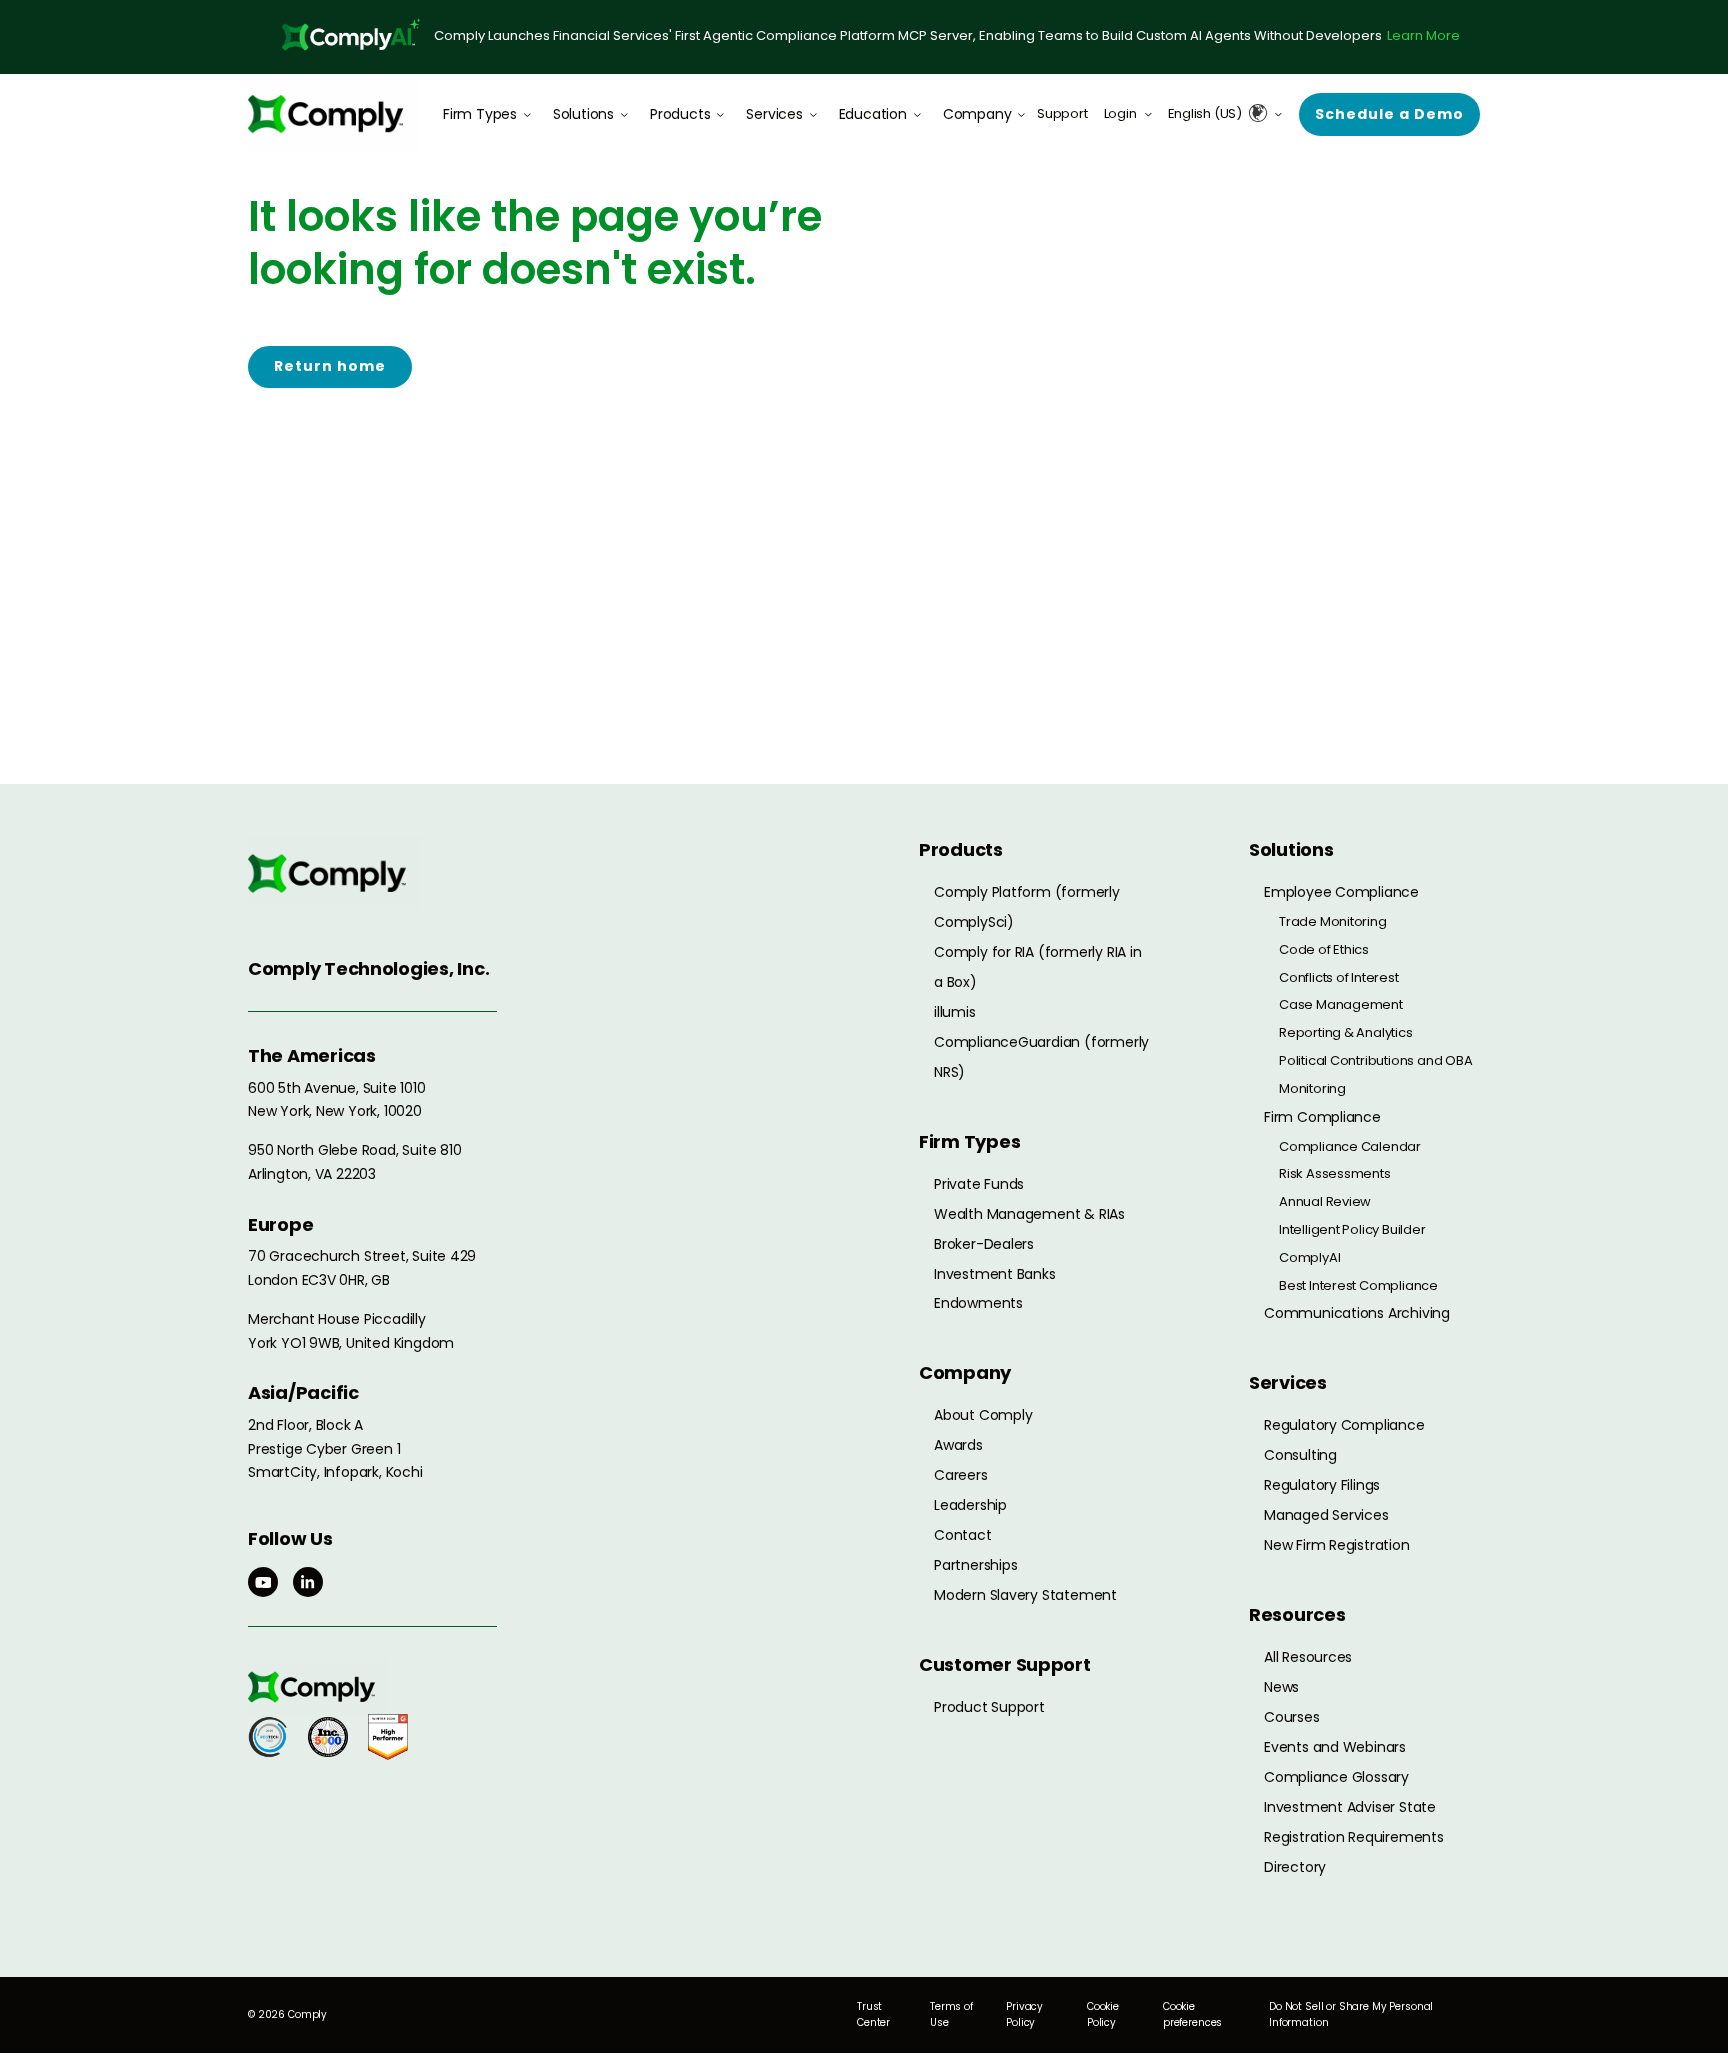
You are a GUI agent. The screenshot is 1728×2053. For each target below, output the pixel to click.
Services (774, 114)
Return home (330, 366)
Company (977, 114)
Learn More (1423, 35)
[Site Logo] (333, 113)
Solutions (583, 114)
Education (873, 114)
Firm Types (480, 114)
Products (680, 114)
